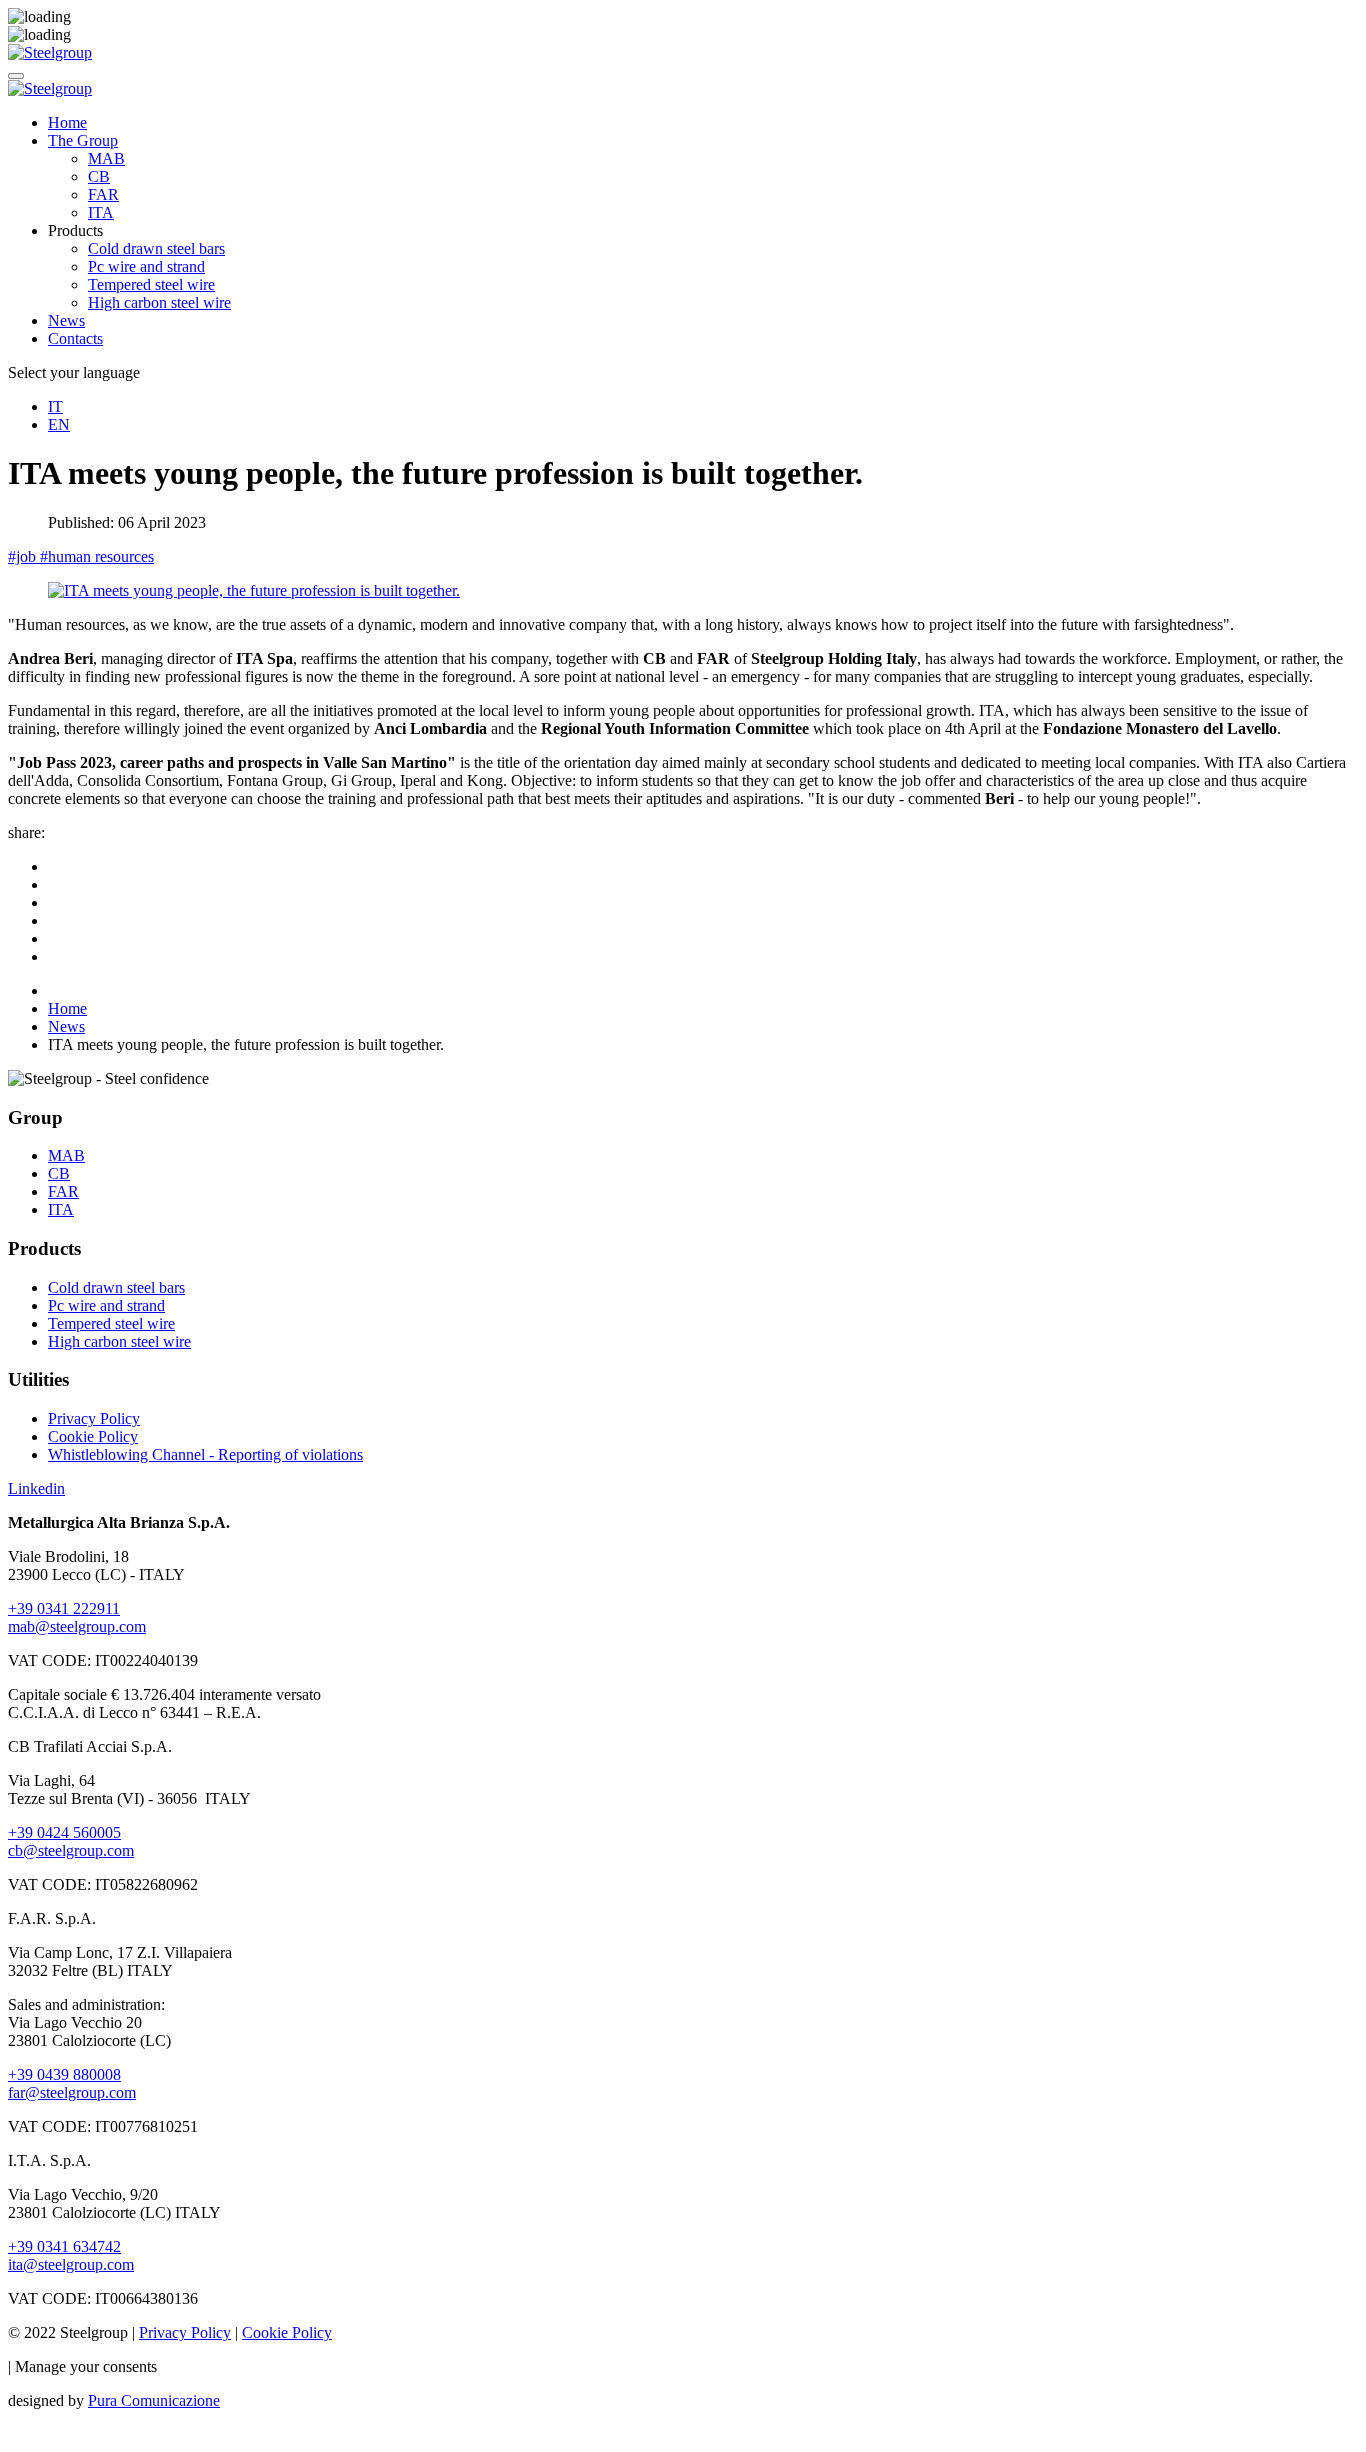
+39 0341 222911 (64, 1608)
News (66, 320)
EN (59, 424)
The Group (83, 140)
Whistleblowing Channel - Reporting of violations (205, 1454)
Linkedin (36, 1488)
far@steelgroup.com (72, 2092)
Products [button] (75, 230)
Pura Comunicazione (154, 2400)
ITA (101, 212)
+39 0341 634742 (64, 2246)
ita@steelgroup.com (71, 2264)
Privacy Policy (94, 1418)
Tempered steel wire (151, 284)
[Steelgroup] (50, 52)
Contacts (75, 338)
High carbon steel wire (159, 302)
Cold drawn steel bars (156, 248)
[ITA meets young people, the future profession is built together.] (254, 590)
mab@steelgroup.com (77, 1626)
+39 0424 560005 (64, 1832)
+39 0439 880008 (64, 2074)
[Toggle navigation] (16, 76)
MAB (106, 158)
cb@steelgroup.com (71, 1850)
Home (67, 122)
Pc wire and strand (146, 266)
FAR (103, 194)
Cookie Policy (93, 1436)
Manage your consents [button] (86, 2366)
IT (55, 406)
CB (99, 176)
